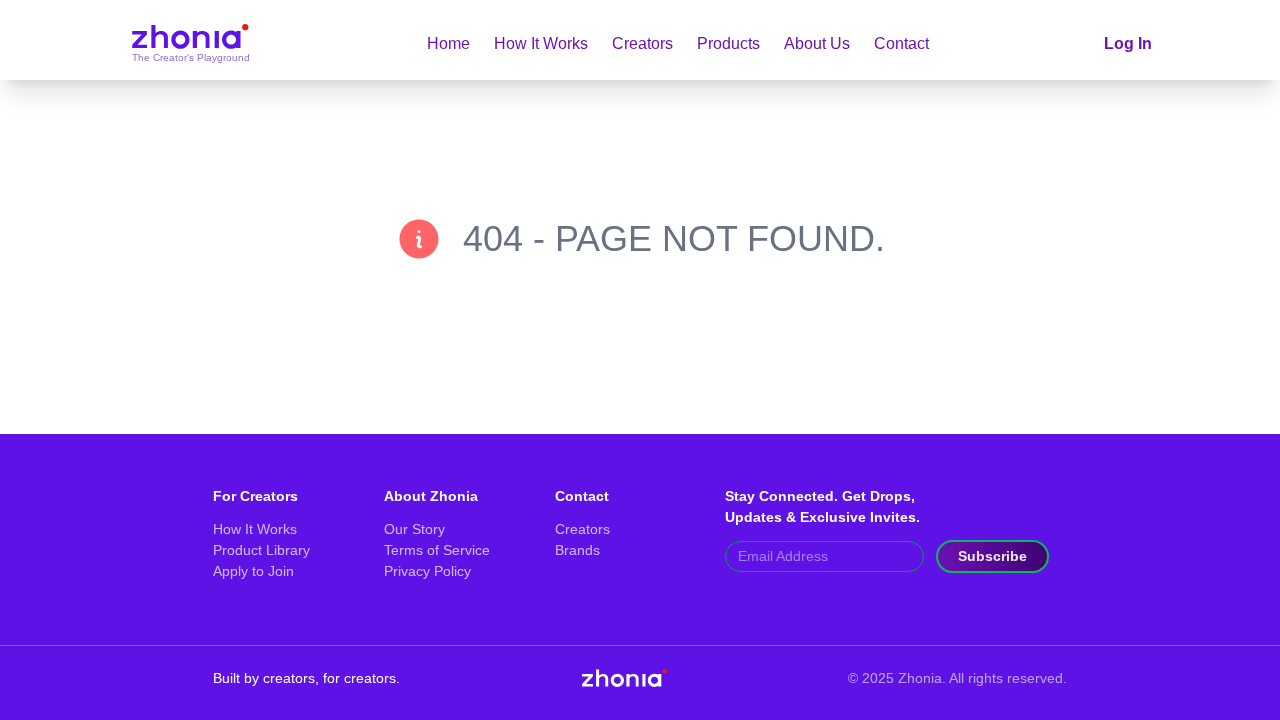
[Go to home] (189, 44)
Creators (642, 43)
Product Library (261, 550)
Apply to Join (253, 571)
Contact (901, 43)
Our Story (414, 529)
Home (448, 43)
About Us (817, 43)
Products (728, 43)
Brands (577, 550)
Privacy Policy (427, 571)
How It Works (541, 43)
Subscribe (992, 556)
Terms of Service (437, 550)
